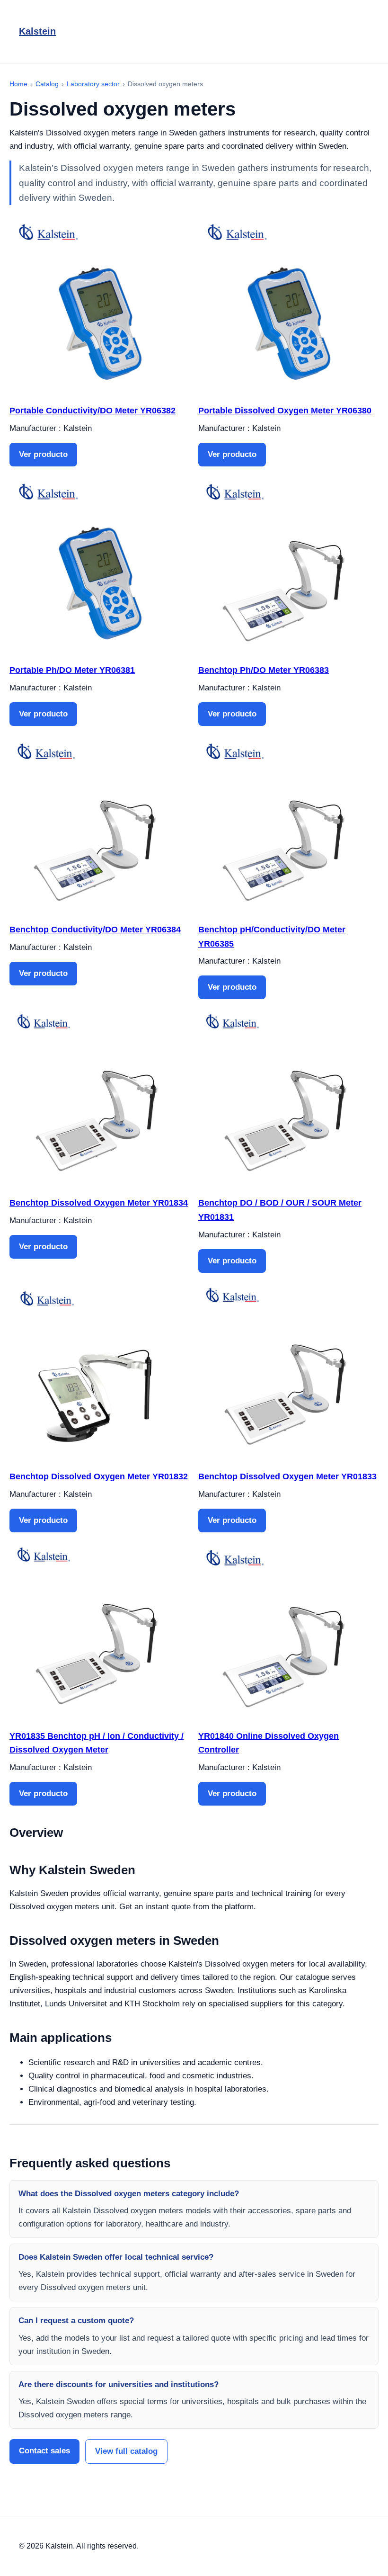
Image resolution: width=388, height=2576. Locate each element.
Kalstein (37, 31)
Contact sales (44, 2451)
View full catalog (126, 2451)
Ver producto (43, 454)
